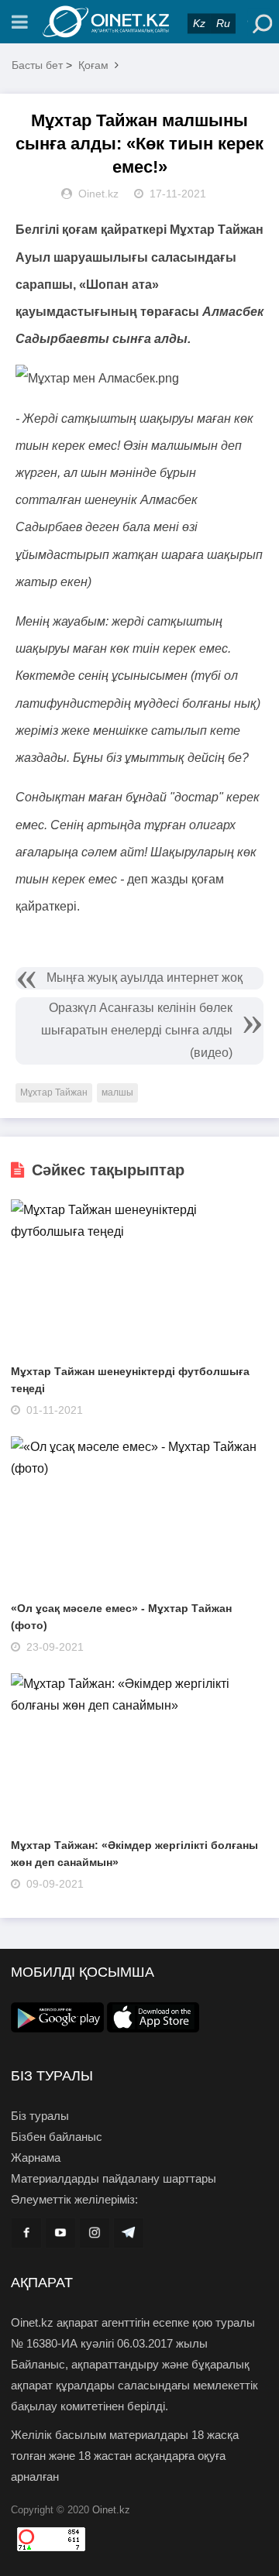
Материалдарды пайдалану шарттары (114, 2178)
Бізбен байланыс (57, 2137)
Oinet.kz (111, 2510)
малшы (117, 1092)
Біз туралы (40, 2116)
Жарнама (36, 2158)
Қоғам (93, 65)
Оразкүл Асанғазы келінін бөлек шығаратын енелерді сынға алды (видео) (137, 1030)
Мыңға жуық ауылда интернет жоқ (145, 978)
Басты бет (37, 65)
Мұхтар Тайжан (54, 1092)
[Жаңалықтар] (139, 22)
